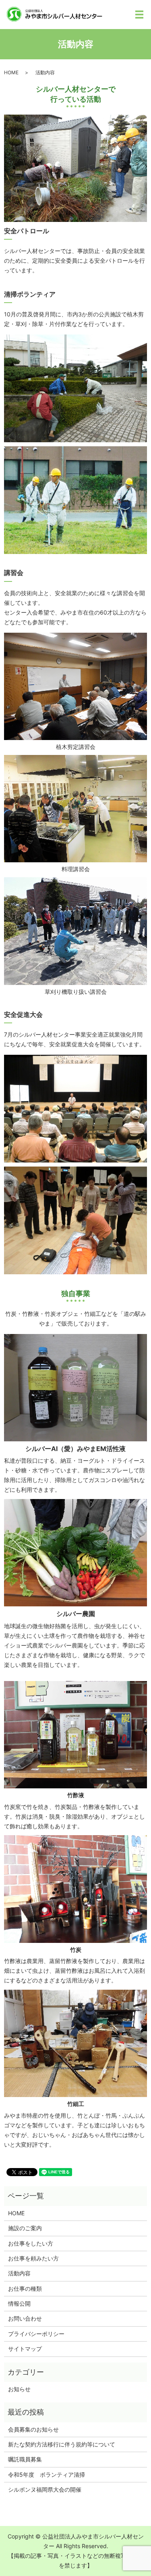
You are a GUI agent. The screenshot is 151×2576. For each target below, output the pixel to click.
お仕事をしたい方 (31, 2243)
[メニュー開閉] (139, 15)
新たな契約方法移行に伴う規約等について (62, 2444)
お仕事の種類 (25, 2288)
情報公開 (19, 2303)
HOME (11, 72)
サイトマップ (25, 2349)
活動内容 (19, 2273)
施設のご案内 (25, 2228)
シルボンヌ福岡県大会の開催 (45, 2489)
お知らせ (19, 2389)
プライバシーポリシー (36, 2334)
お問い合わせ (25, 2318)
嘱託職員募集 (25, 2459)
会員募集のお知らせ (33, 2429)
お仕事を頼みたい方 (33, 2258)
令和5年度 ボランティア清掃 (47, 2475)
